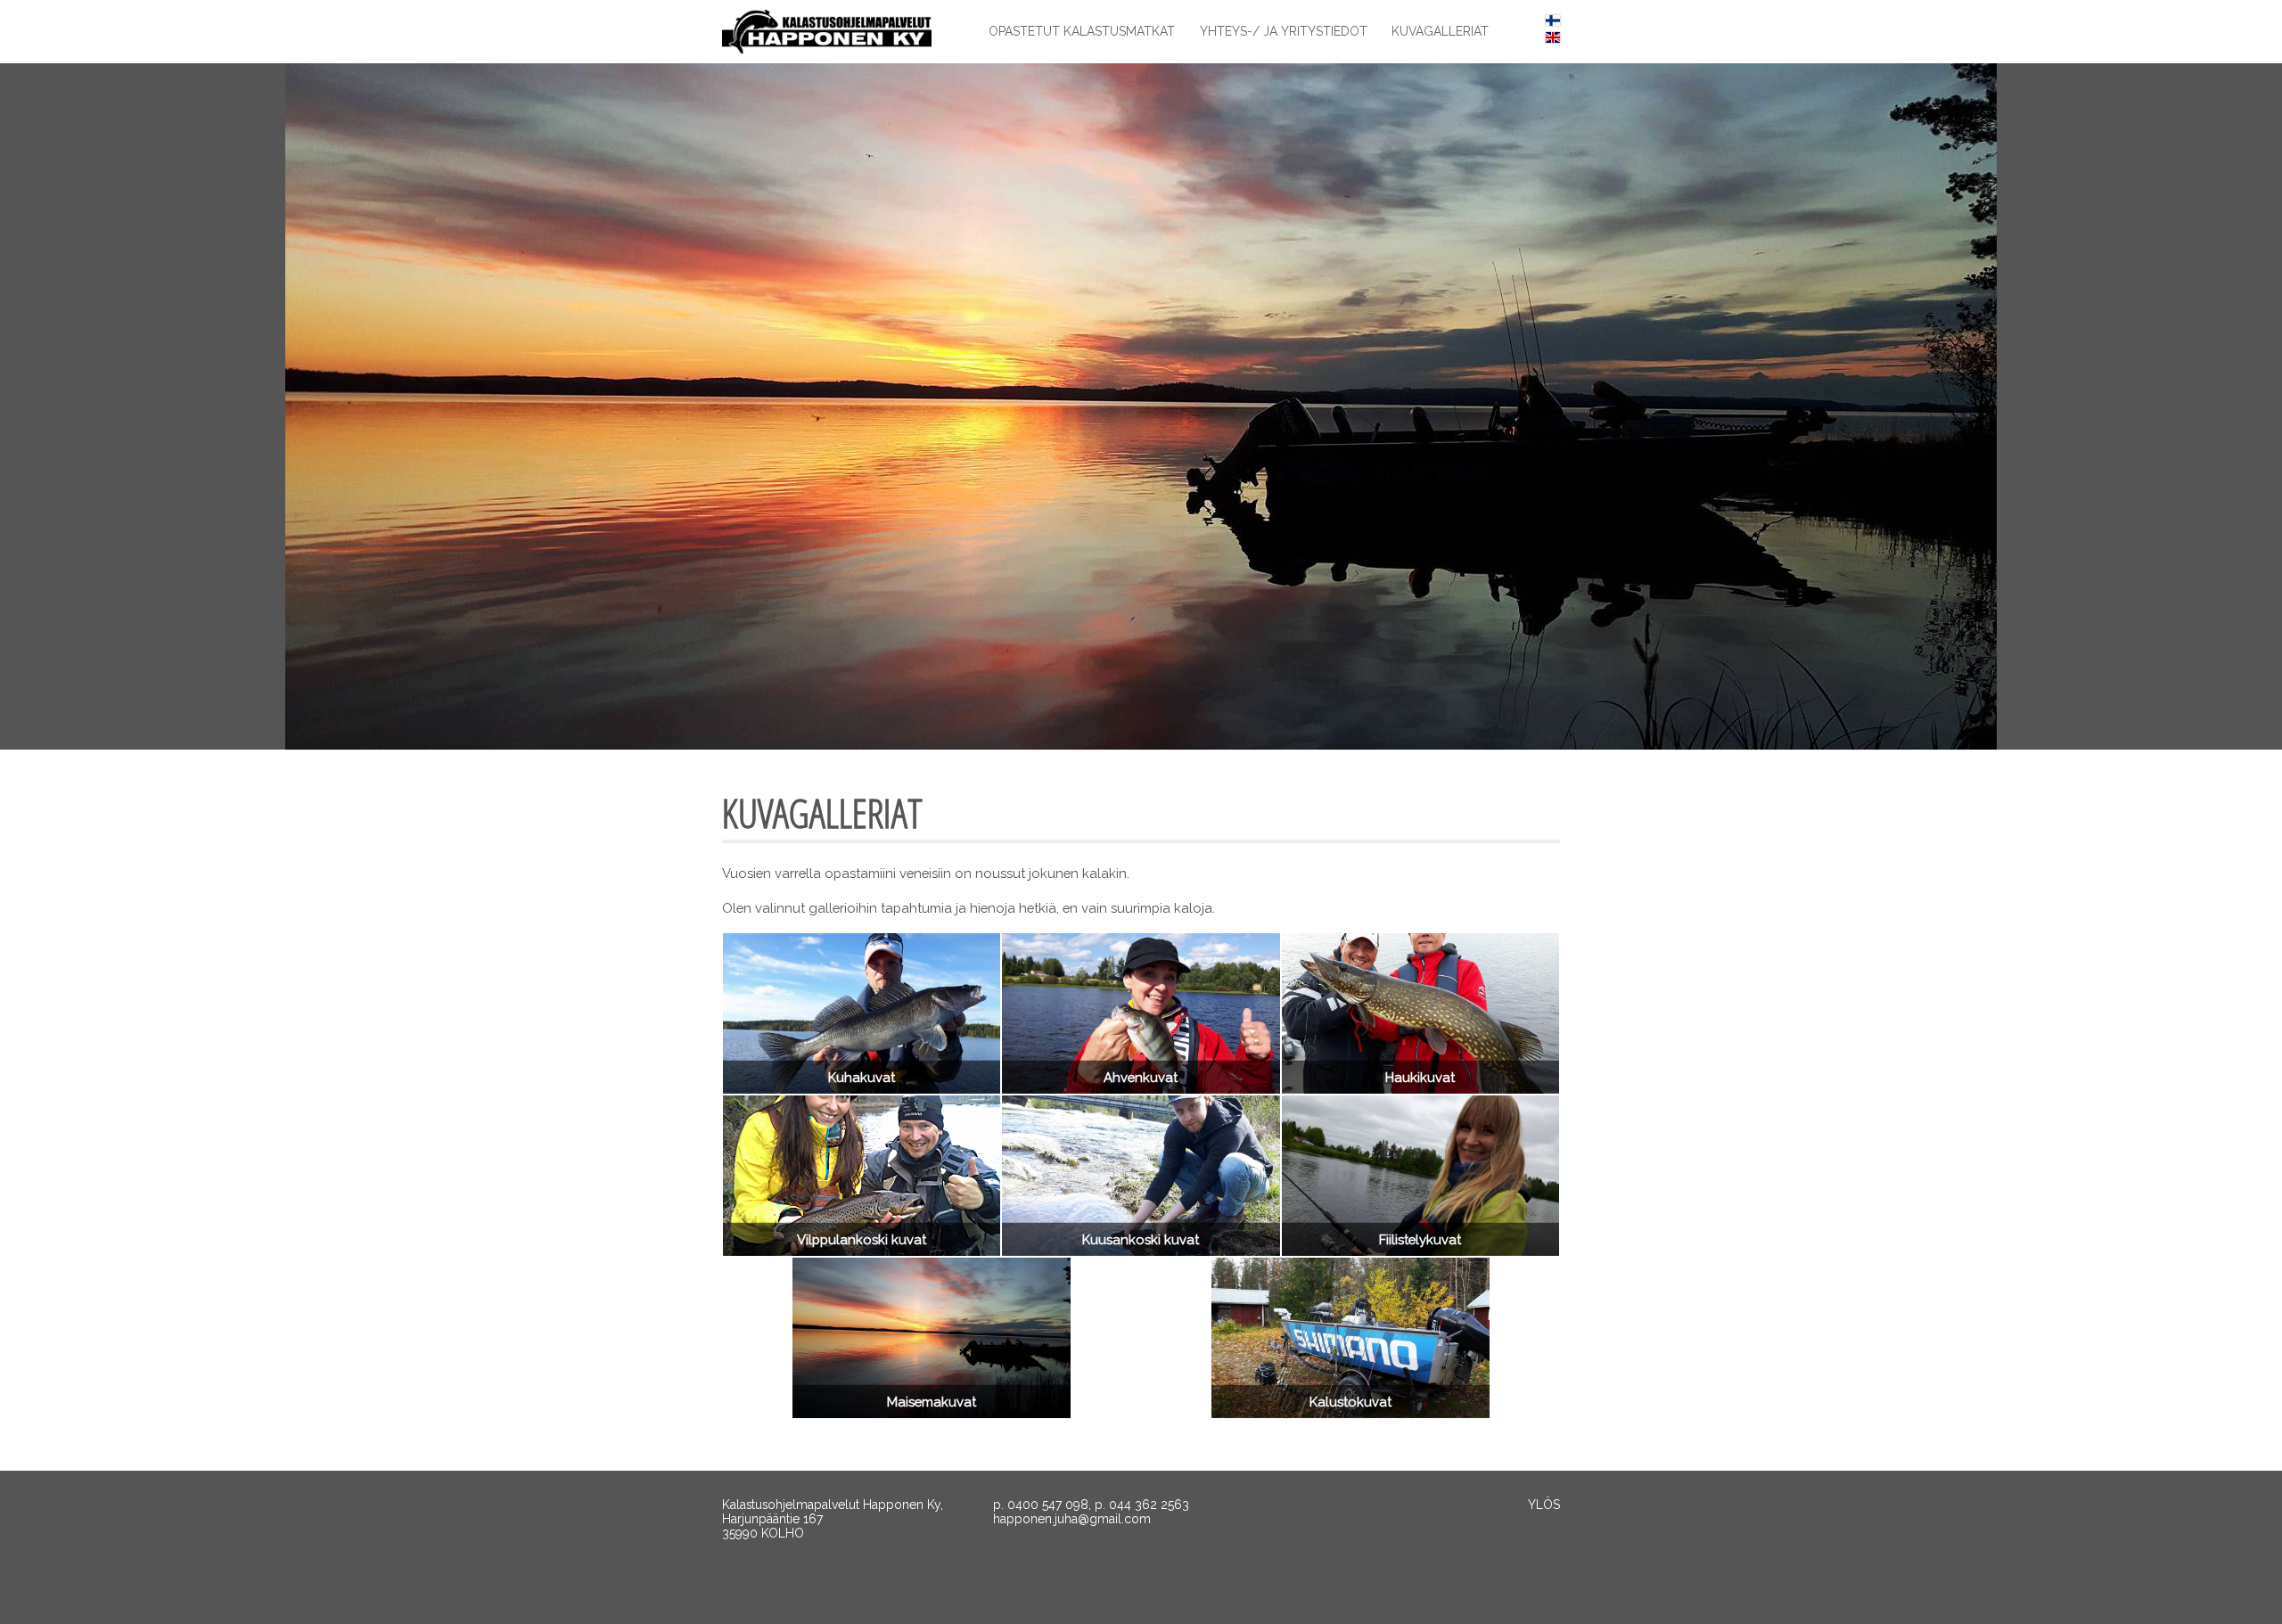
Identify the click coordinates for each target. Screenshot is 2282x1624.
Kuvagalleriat (1440, 31)
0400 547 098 (1048, 1505)
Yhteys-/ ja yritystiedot (1284, 31)
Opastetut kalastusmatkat (1082, 31)
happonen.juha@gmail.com (1072, 1519)
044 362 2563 (1149, 1505)
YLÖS (1544, 1505)
